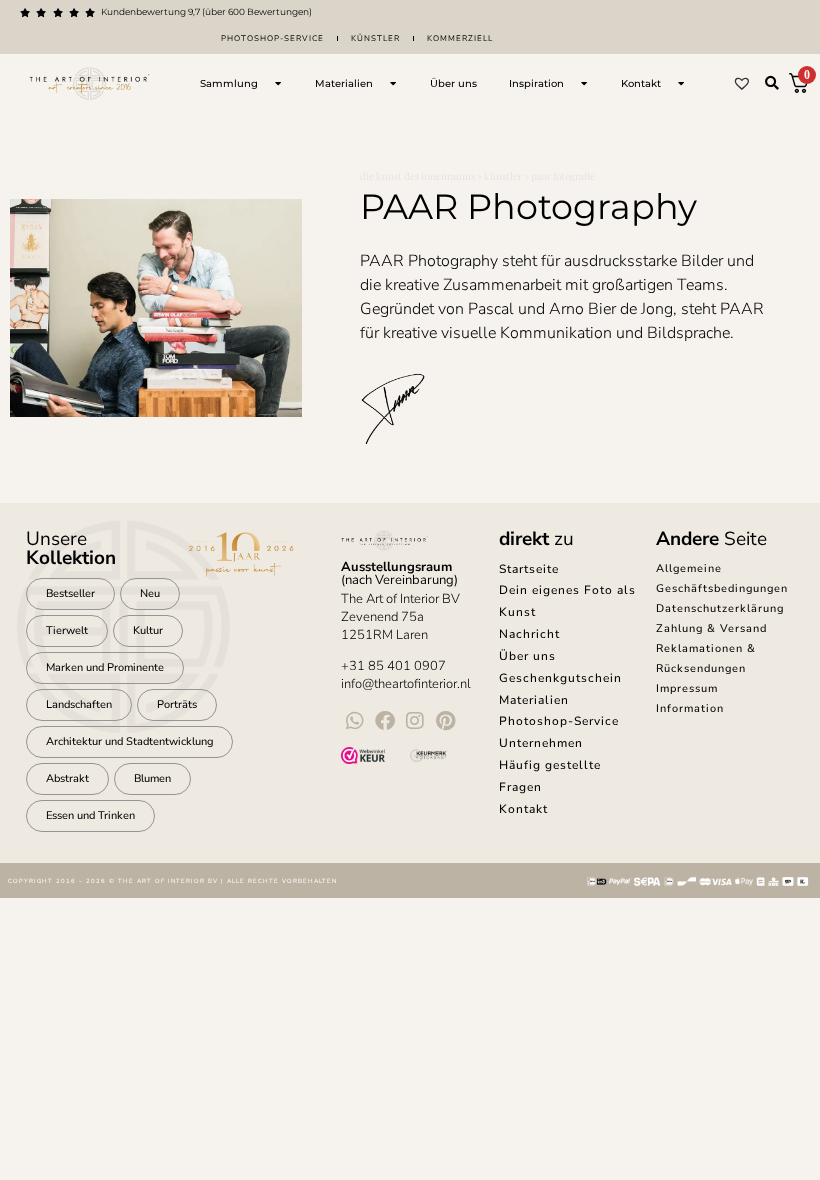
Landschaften (79, 704)
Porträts (177, 704)
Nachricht (529, 634)
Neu (150, 593)
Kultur (148, 630)
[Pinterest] (445, 721)
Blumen (152, 778)
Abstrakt (67, 778)
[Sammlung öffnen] (278, 83)
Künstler (375, 38)
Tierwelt (67, 630)
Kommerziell (460, 38)
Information (690, 708)
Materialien (534, 700)
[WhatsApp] (355, 721)
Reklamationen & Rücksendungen (706, 658)
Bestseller (70, 593)
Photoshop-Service (272, 38)
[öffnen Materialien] (393, 83)
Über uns (527, 656)
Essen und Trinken (90, 815)
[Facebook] (385, 721)
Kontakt (523, 809)
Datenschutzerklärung (720, 608)
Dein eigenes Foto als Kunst (567, 601)
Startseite (529, 569)
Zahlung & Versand (711, 628)
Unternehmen (541, 743)
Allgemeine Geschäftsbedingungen (722, 578)
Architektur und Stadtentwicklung (129, 741)
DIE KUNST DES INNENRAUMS (417, 176)
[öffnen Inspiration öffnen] (584, 83)
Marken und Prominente (105, 667)
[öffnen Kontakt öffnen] (681, 83)
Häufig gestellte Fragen (550, 776)
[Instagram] (415, 721)
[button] (772, 83)
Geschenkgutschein (560, 678)
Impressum (687, 688)
